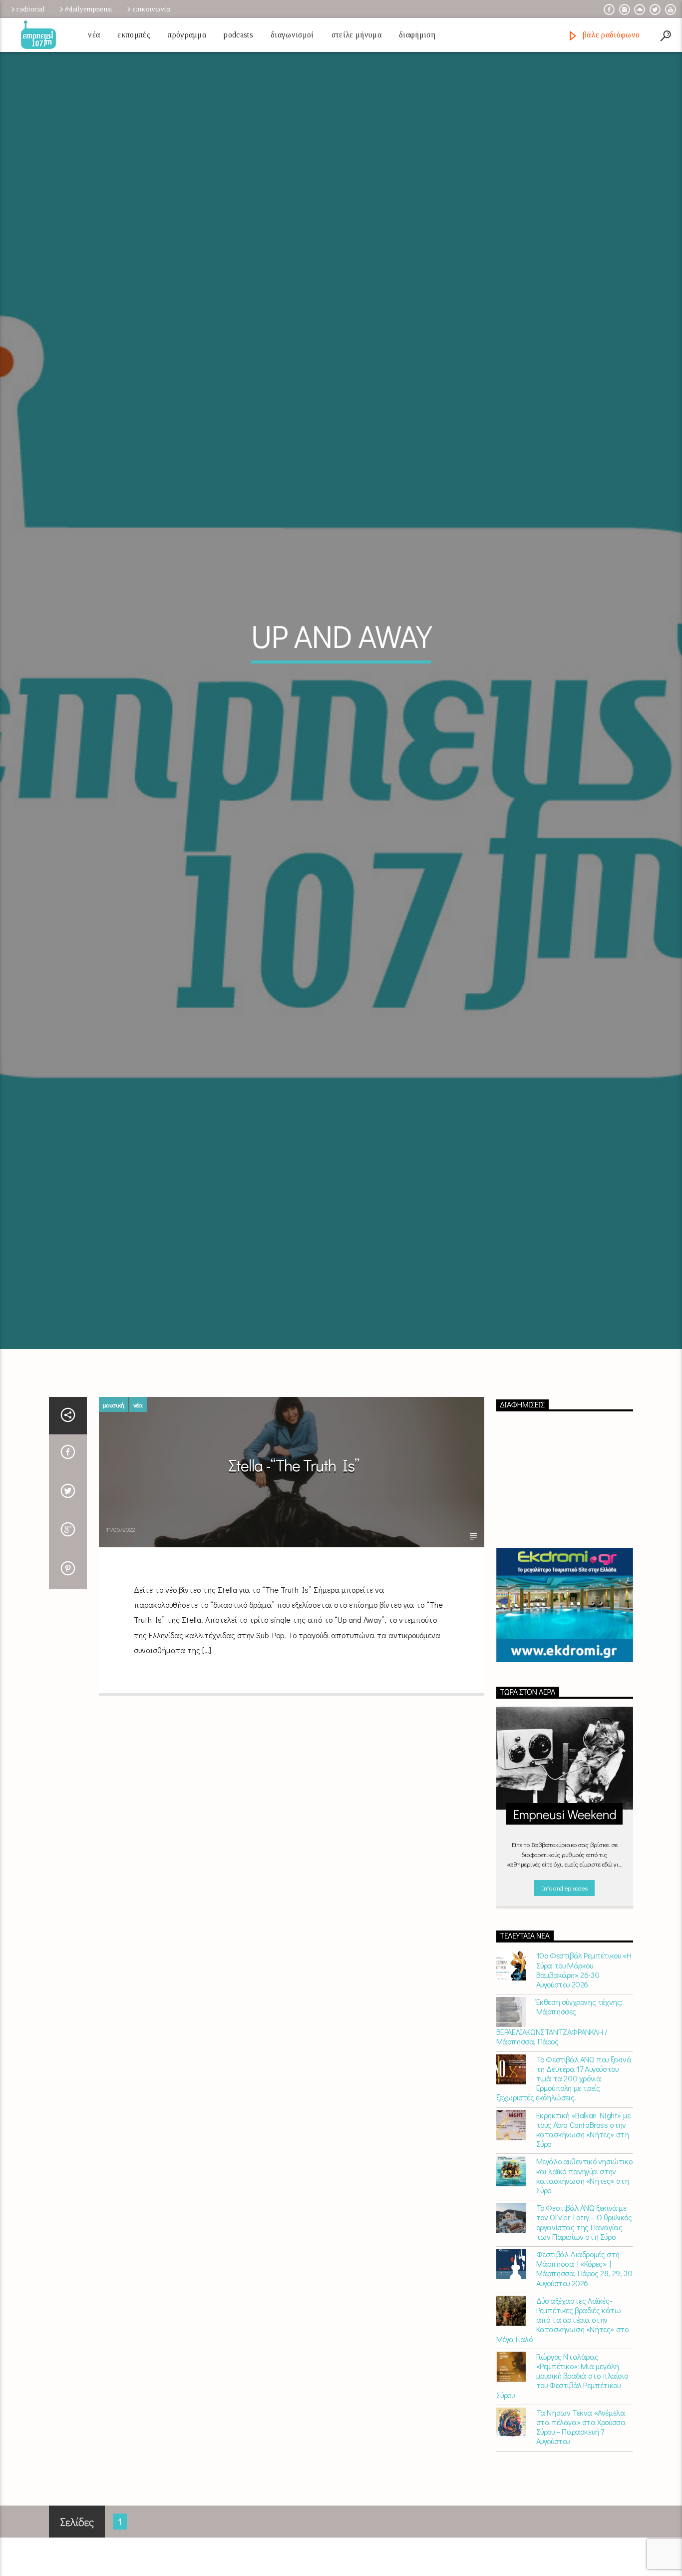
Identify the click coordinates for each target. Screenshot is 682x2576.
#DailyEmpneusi (88, 9)
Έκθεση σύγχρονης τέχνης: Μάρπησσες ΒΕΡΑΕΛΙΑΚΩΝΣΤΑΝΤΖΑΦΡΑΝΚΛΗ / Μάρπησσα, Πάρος (559, 2118)
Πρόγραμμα (187, 35)
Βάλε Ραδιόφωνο (610, 35)
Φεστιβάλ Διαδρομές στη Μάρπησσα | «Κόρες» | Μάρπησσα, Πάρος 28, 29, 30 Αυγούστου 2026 (584, 2365)
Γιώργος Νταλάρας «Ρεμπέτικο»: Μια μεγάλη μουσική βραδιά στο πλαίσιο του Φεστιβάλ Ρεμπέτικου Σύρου (562, 2472)
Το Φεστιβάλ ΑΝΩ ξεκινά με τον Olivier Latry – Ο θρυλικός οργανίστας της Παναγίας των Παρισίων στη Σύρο (584, 2318)
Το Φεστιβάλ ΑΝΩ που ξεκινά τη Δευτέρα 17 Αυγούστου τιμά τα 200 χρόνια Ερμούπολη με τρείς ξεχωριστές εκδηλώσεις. (564, 2174)
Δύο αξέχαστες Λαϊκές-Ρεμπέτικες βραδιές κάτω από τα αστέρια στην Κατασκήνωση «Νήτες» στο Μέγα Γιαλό (562, 2416)
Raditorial (30, 9)
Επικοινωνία (151, 9)
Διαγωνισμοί (292, 35)
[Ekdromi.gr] (565, 1701)
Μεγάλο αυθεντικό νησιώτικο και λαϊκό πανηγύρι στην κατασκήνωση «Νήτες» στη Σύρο (584, 2272)
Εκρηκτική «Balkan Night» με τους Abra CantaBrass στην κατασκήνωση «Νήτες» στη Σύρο (583, 2226)
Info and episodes (565, 1984)
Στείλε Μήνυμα (356, 35)
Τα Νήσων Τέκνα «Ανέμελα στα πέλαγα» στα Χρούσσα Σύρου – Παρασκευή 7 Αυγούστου (581, 2523)
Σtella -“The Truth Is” (294, 1562)
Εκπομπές (134, 35)
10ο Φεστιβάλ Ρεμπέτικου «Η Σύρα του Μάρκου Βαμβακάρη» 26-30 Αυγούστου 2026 (584, 2066)
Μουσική (114, 1501)
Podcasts (238, 35)
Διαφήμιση (417, 35)
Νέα (94, 35)
